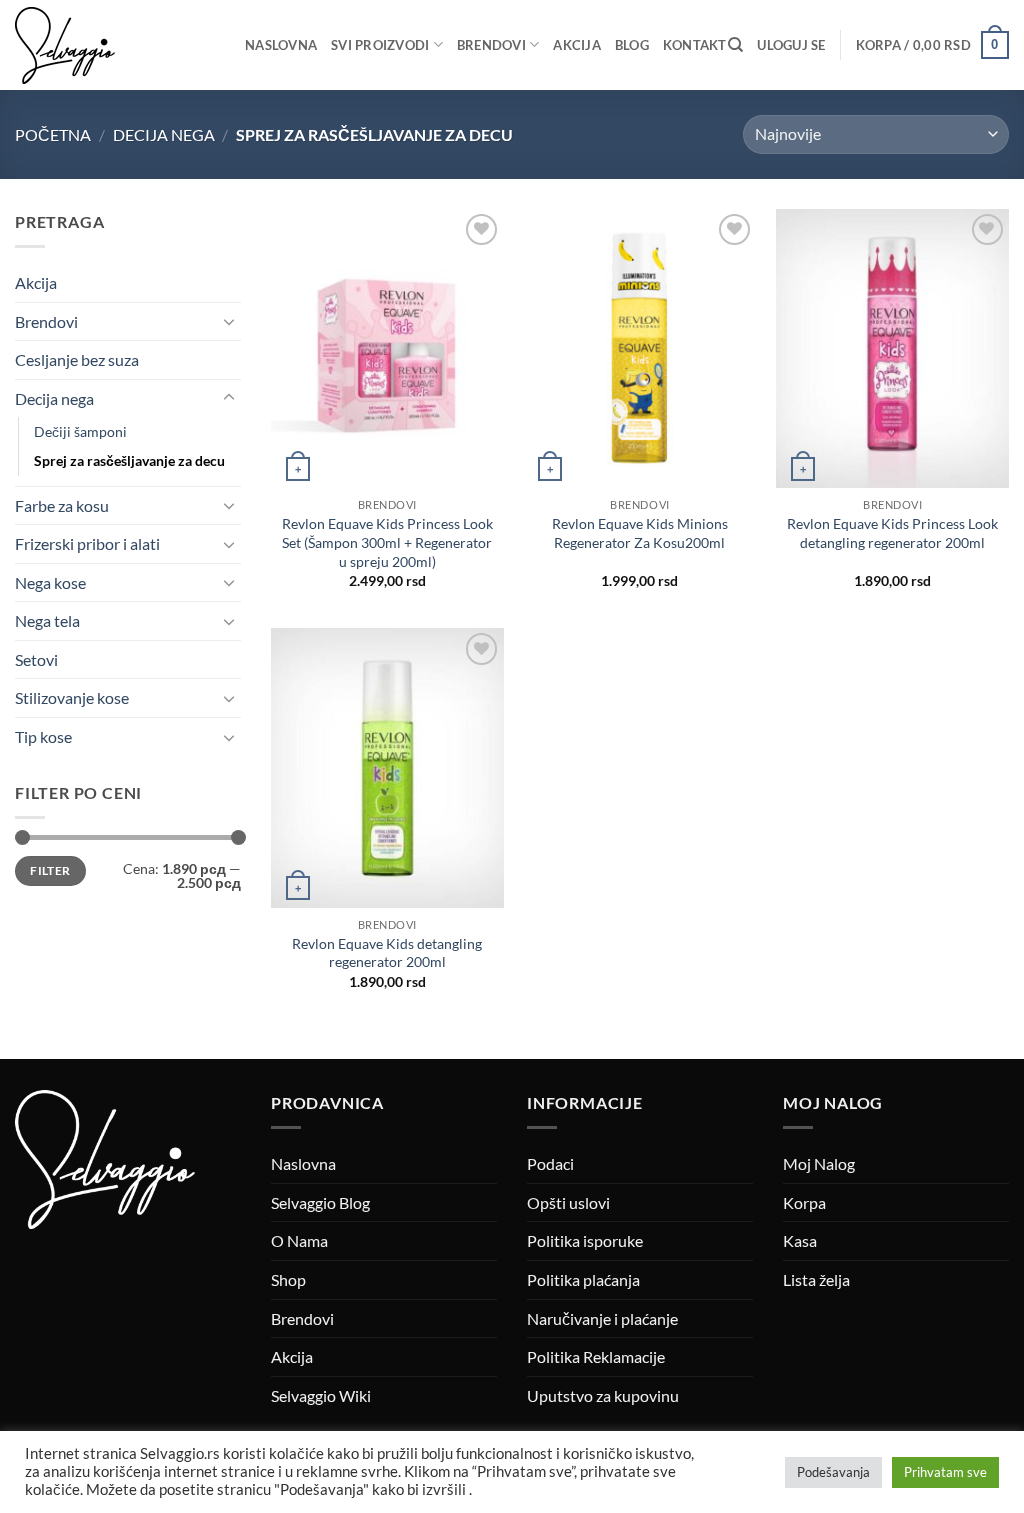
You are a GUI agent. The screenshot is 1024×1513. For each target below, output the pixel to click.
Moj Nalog (819, 1163)
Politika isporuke (585, 1240)
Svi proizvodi (380, 45)
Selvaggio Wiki (321, 1395)
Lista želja (816, 1279)
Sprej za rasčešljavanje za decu (129, 460)
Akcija (577, 45)
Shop (288, 1279)
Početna (53, 134)
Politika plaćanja (583, 1279)
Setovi (36, 659)
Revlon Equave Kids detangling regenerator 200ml (387, 953)
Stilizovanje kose (72, 697)
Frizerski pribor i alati (87, 543)
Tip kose (43, 736)
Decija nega (164, 134)
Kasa (800, 1240)
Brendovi (491, 45)
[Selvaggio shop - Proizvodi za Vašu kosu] (115, 45)
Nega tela (47, 620)
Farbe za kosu (62, 505)
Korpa (804, 1202)
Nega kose (50, 582)
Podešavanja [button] (833, 1472)
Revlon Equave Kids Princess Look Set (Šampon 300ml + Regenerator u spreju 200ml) (387, 542)
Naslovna (281, 45)
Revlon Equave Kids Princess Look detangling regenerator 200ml (892, 533)
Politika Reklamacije (596, 1356)
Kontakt (695, 45)
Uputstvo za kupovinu (603, 1395)
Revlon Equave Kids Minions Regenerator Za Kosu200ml (640, 533)
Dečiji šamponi (80, 431)
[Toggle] (229, 321)
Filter (50, 870)
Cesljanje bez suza (77, 359)
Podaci (550, 1163)
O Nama (299, 1240)
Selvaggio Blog (320, 1202)
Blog (632, 45)
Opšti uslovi (568, 1202)
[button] (791, 45)
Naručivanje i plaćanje (602, 1318)
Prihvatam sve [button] (945, 1472)
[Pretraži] (735, 45)
